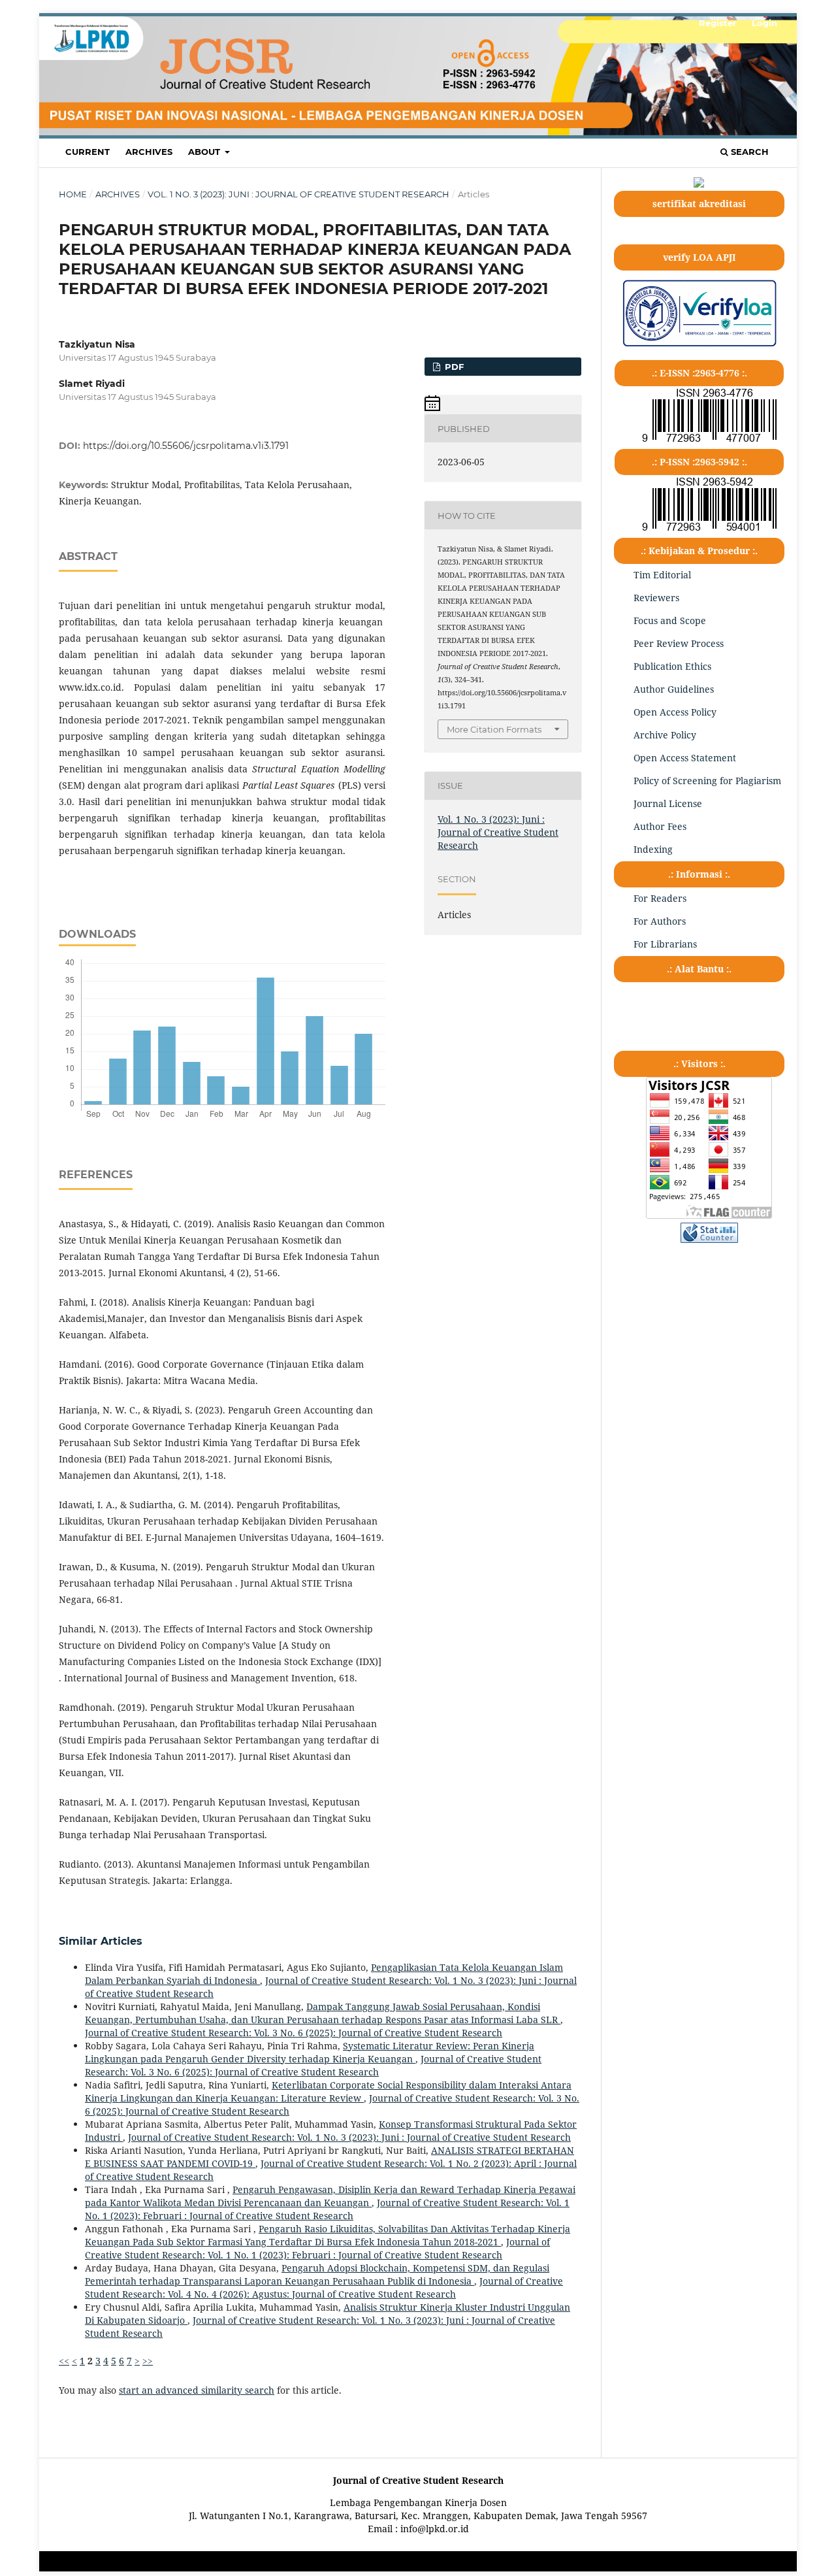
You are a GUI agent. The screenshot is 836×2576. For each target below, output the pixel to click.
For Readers (660, 898)
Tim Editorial (662, 575)
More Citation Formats (494, 729)
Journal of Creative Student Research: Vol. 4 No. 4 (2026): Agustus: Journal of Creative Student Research (324, 2287)
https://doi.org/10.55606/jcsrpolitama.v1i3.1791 (186, 446)
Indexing (653, 849)
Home (73, 194)
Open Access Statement (685, 758)
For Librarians (665, 944)
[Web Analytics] (709, 1239)
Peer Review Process (679, 643)
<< (64, 2361)
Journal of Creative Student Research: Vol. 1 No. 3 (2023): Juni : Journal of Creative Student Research (349, 2137)
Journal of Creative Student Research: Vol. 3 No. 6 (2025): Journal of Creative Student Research (294, 2033)
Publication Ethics (672, 666)
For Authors (660, 921)
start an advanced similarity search (197, 2390)
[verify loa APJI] (699, 346)
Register (718, 23)
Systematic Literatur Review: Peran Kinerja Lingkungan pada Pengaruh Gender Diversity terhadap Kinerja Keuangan (310, 2052)
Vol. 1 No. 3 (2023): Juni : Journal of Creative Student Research (298, 194)
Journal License (668, 803)
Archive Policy (665, 735)
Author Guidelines (674, 689)
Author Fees (660, 826)
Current (88, 152)
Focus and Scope (670, 620)
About (205, 152)
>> (148, 2361)
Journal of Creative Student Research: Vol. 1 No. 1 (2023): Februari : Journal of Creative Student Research (327, 2209)
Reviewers (656, 598)
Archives (149, 152)
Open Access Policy (675, 712)
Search (748, 152)
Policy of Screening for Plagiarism (707, 781)
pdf (453, 367)
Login (764, 23)
